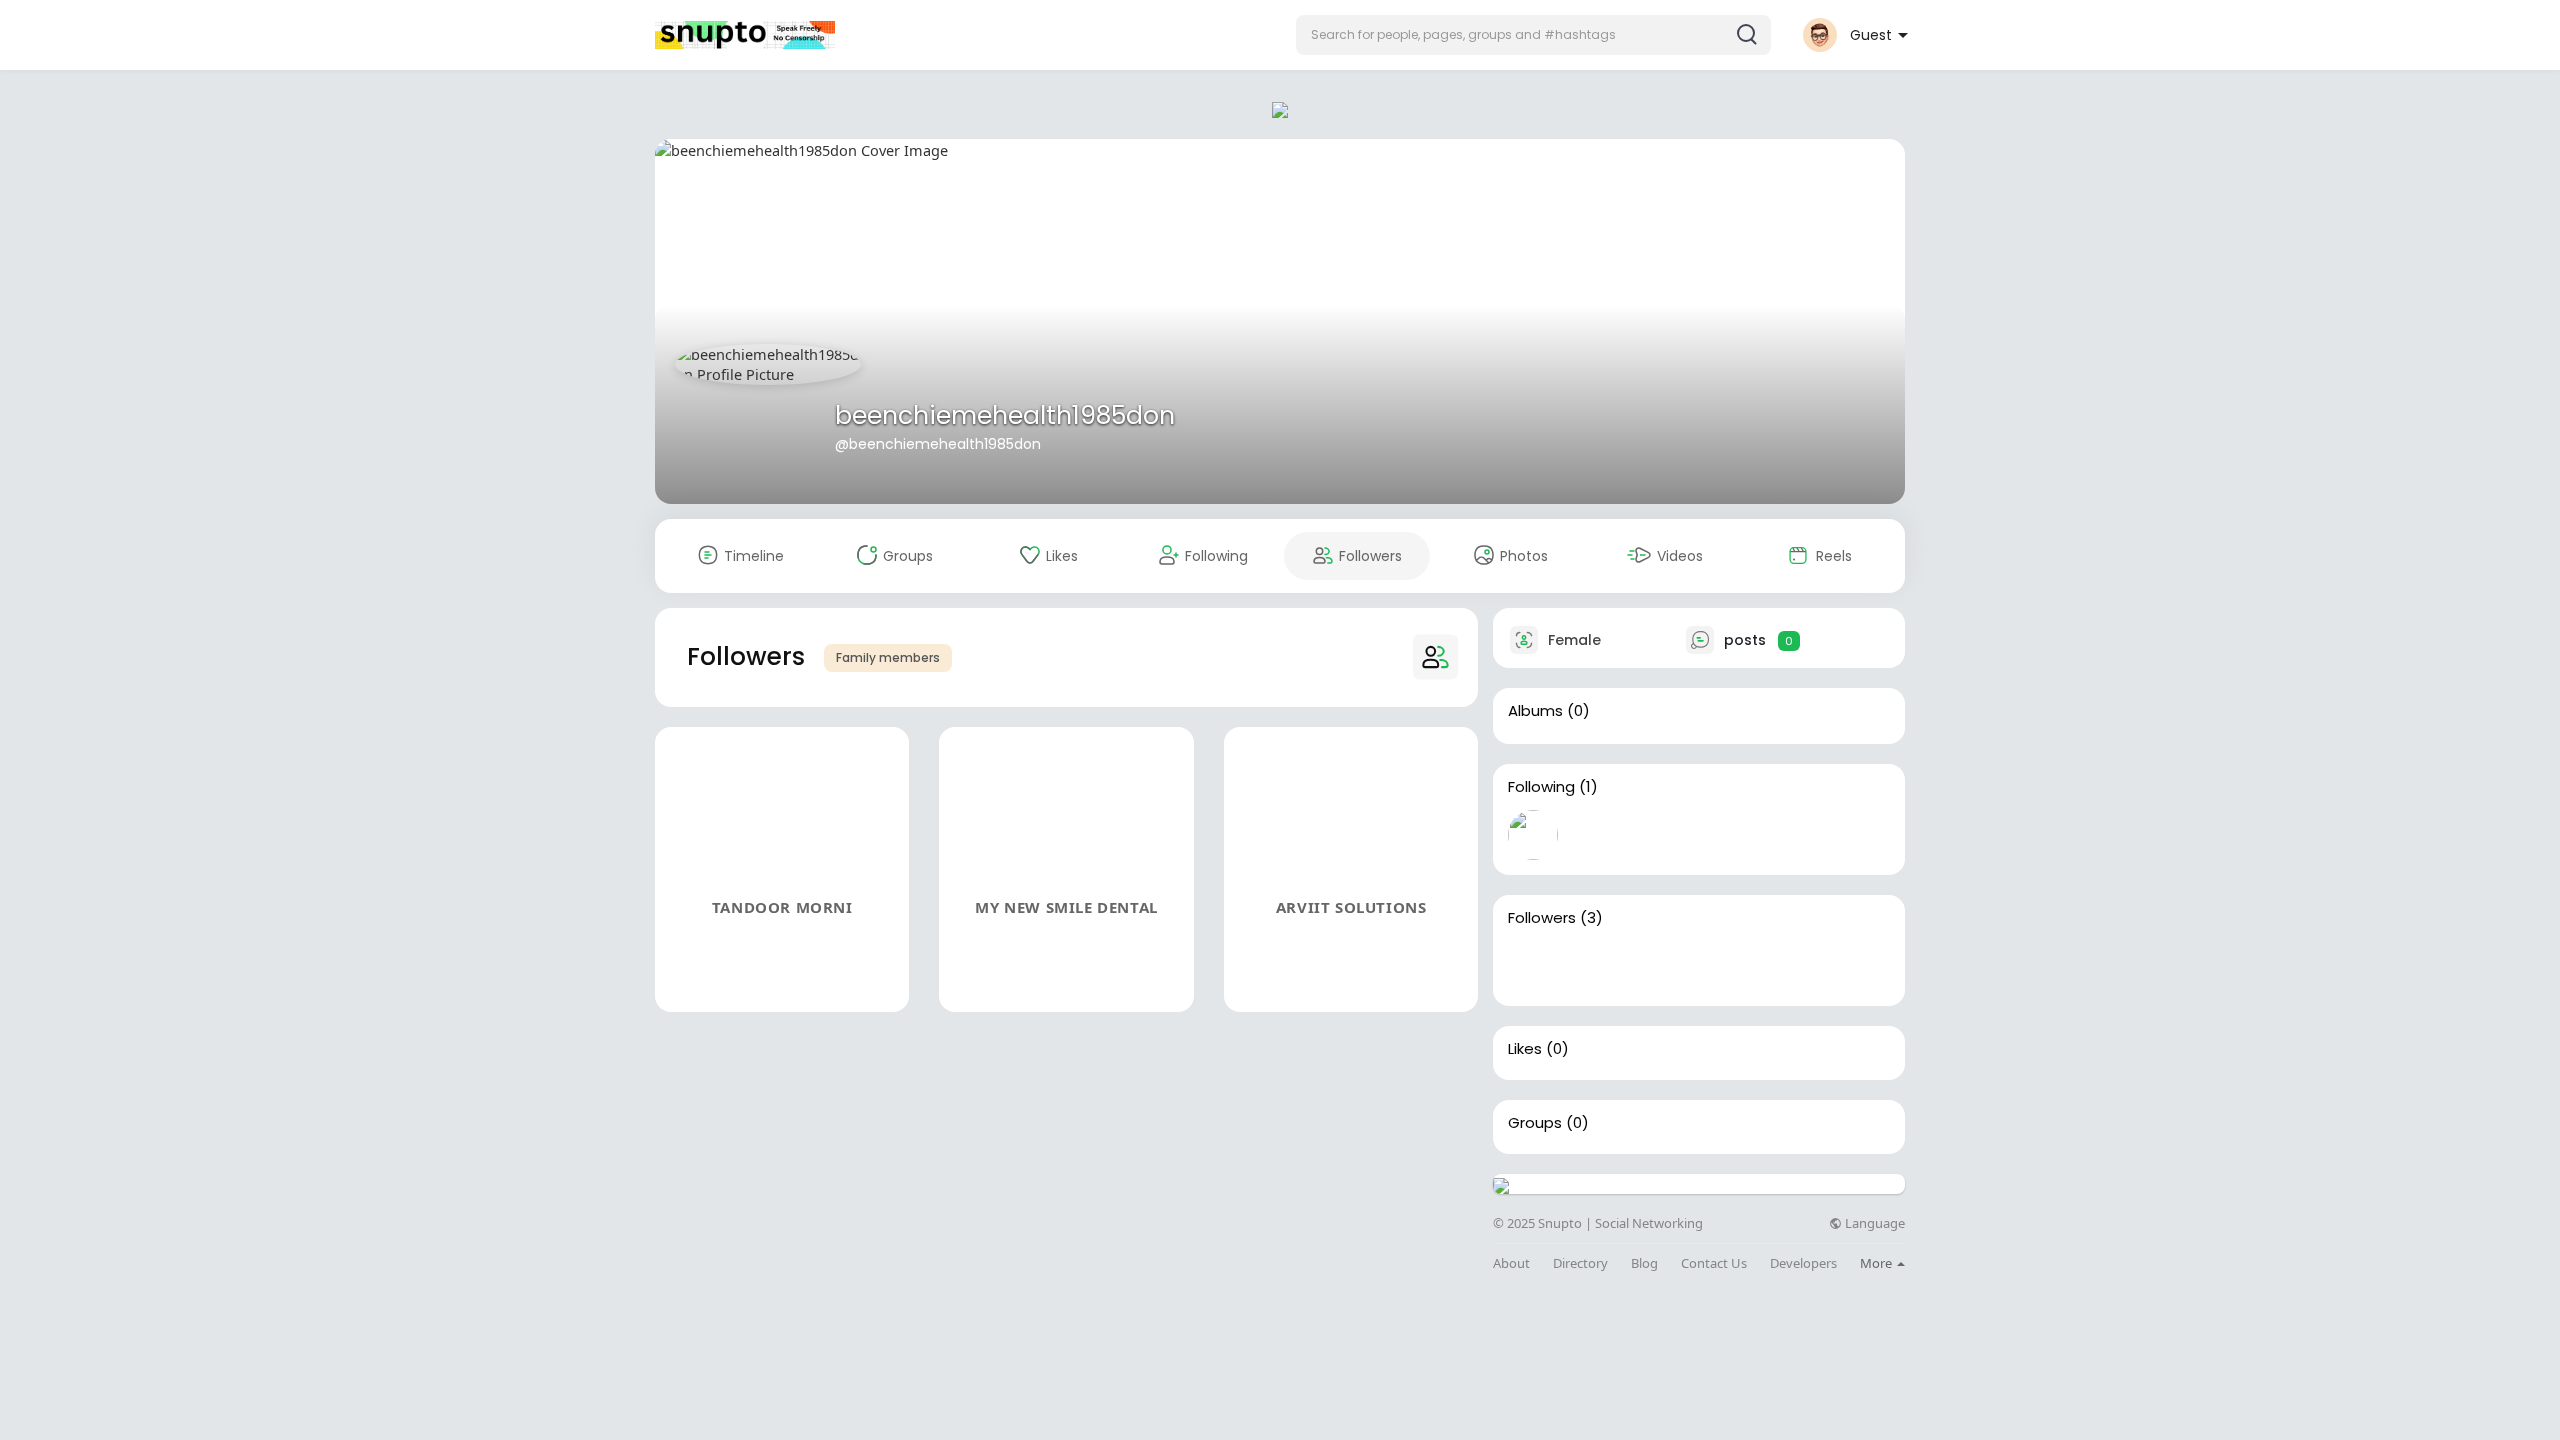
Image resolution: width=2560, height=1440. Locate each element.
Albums (1535, 711)
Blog (1644, 1263)
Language (1873, 1223)
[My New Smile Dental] (1597, 966)
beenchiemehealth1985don (1005, 415)
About (1511, 1263)
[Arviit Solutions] (1661, 966)
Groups (1535, 1123)
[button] (1533, 35)
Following (1541, 787)
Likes (1525, 1049)
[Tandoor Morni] (1533, 966)
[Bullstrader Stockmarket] (1533, 835)
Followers (1542, 918)
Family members (888, 657)
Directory (1580, 1263)
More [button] (1877, 1263)
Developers (1803, 1263)
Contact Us (1714, 1263)
